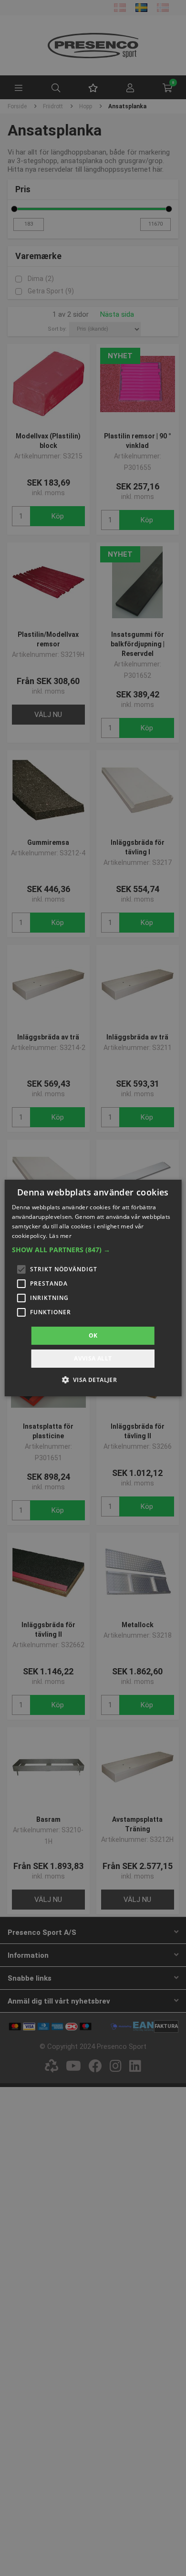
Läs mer (60, 1236)
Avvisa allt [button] (93, 1358)
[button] (93, 1250)
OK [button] (93, 1335)
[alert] (93, 1288)
